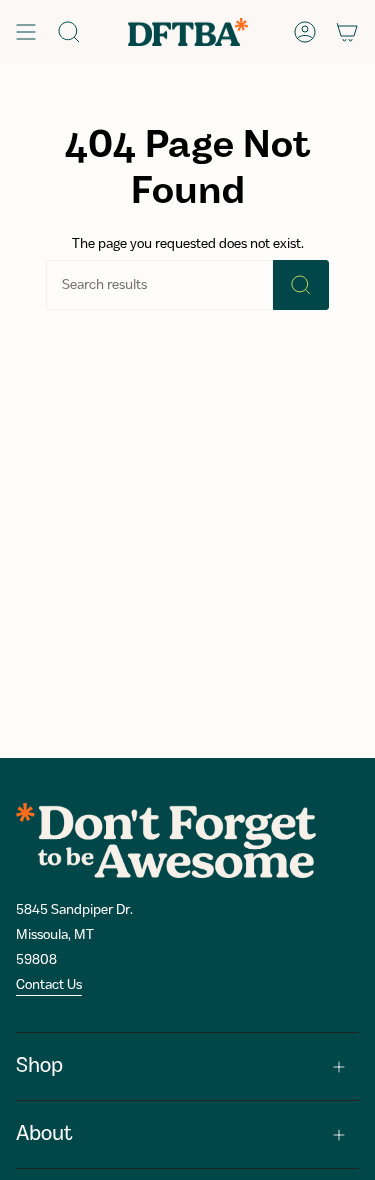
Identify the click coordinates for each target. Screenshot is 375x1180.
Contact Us (49, 985)
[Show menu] (26, 32)
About (44, 1134)
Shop (39, 1066)
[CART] (347, 32)
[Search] (301, 285)
